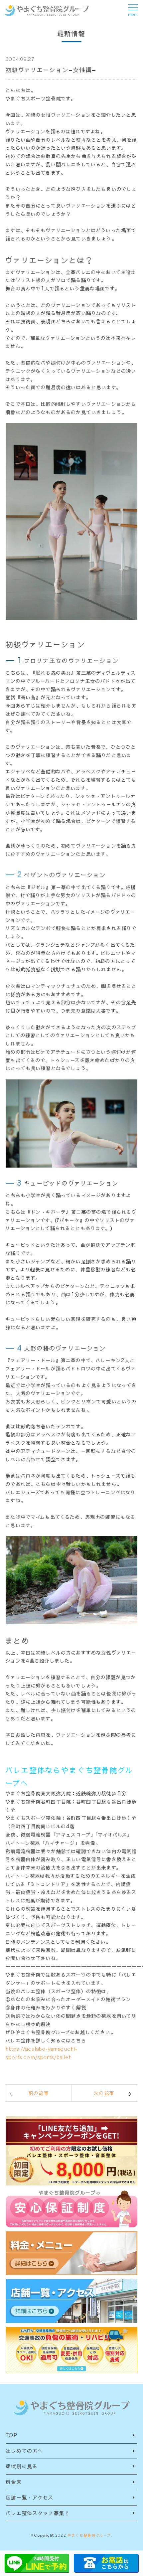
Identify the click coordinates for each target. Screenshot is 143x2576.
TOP (11, 2435)
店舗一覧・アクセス (30, 2497)
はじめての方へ (24, 2451)
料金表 (14, 2482)
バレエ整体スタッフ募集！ (38, 2513)
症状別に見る (22, 2466)
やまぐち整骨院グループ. (90, 2535)
